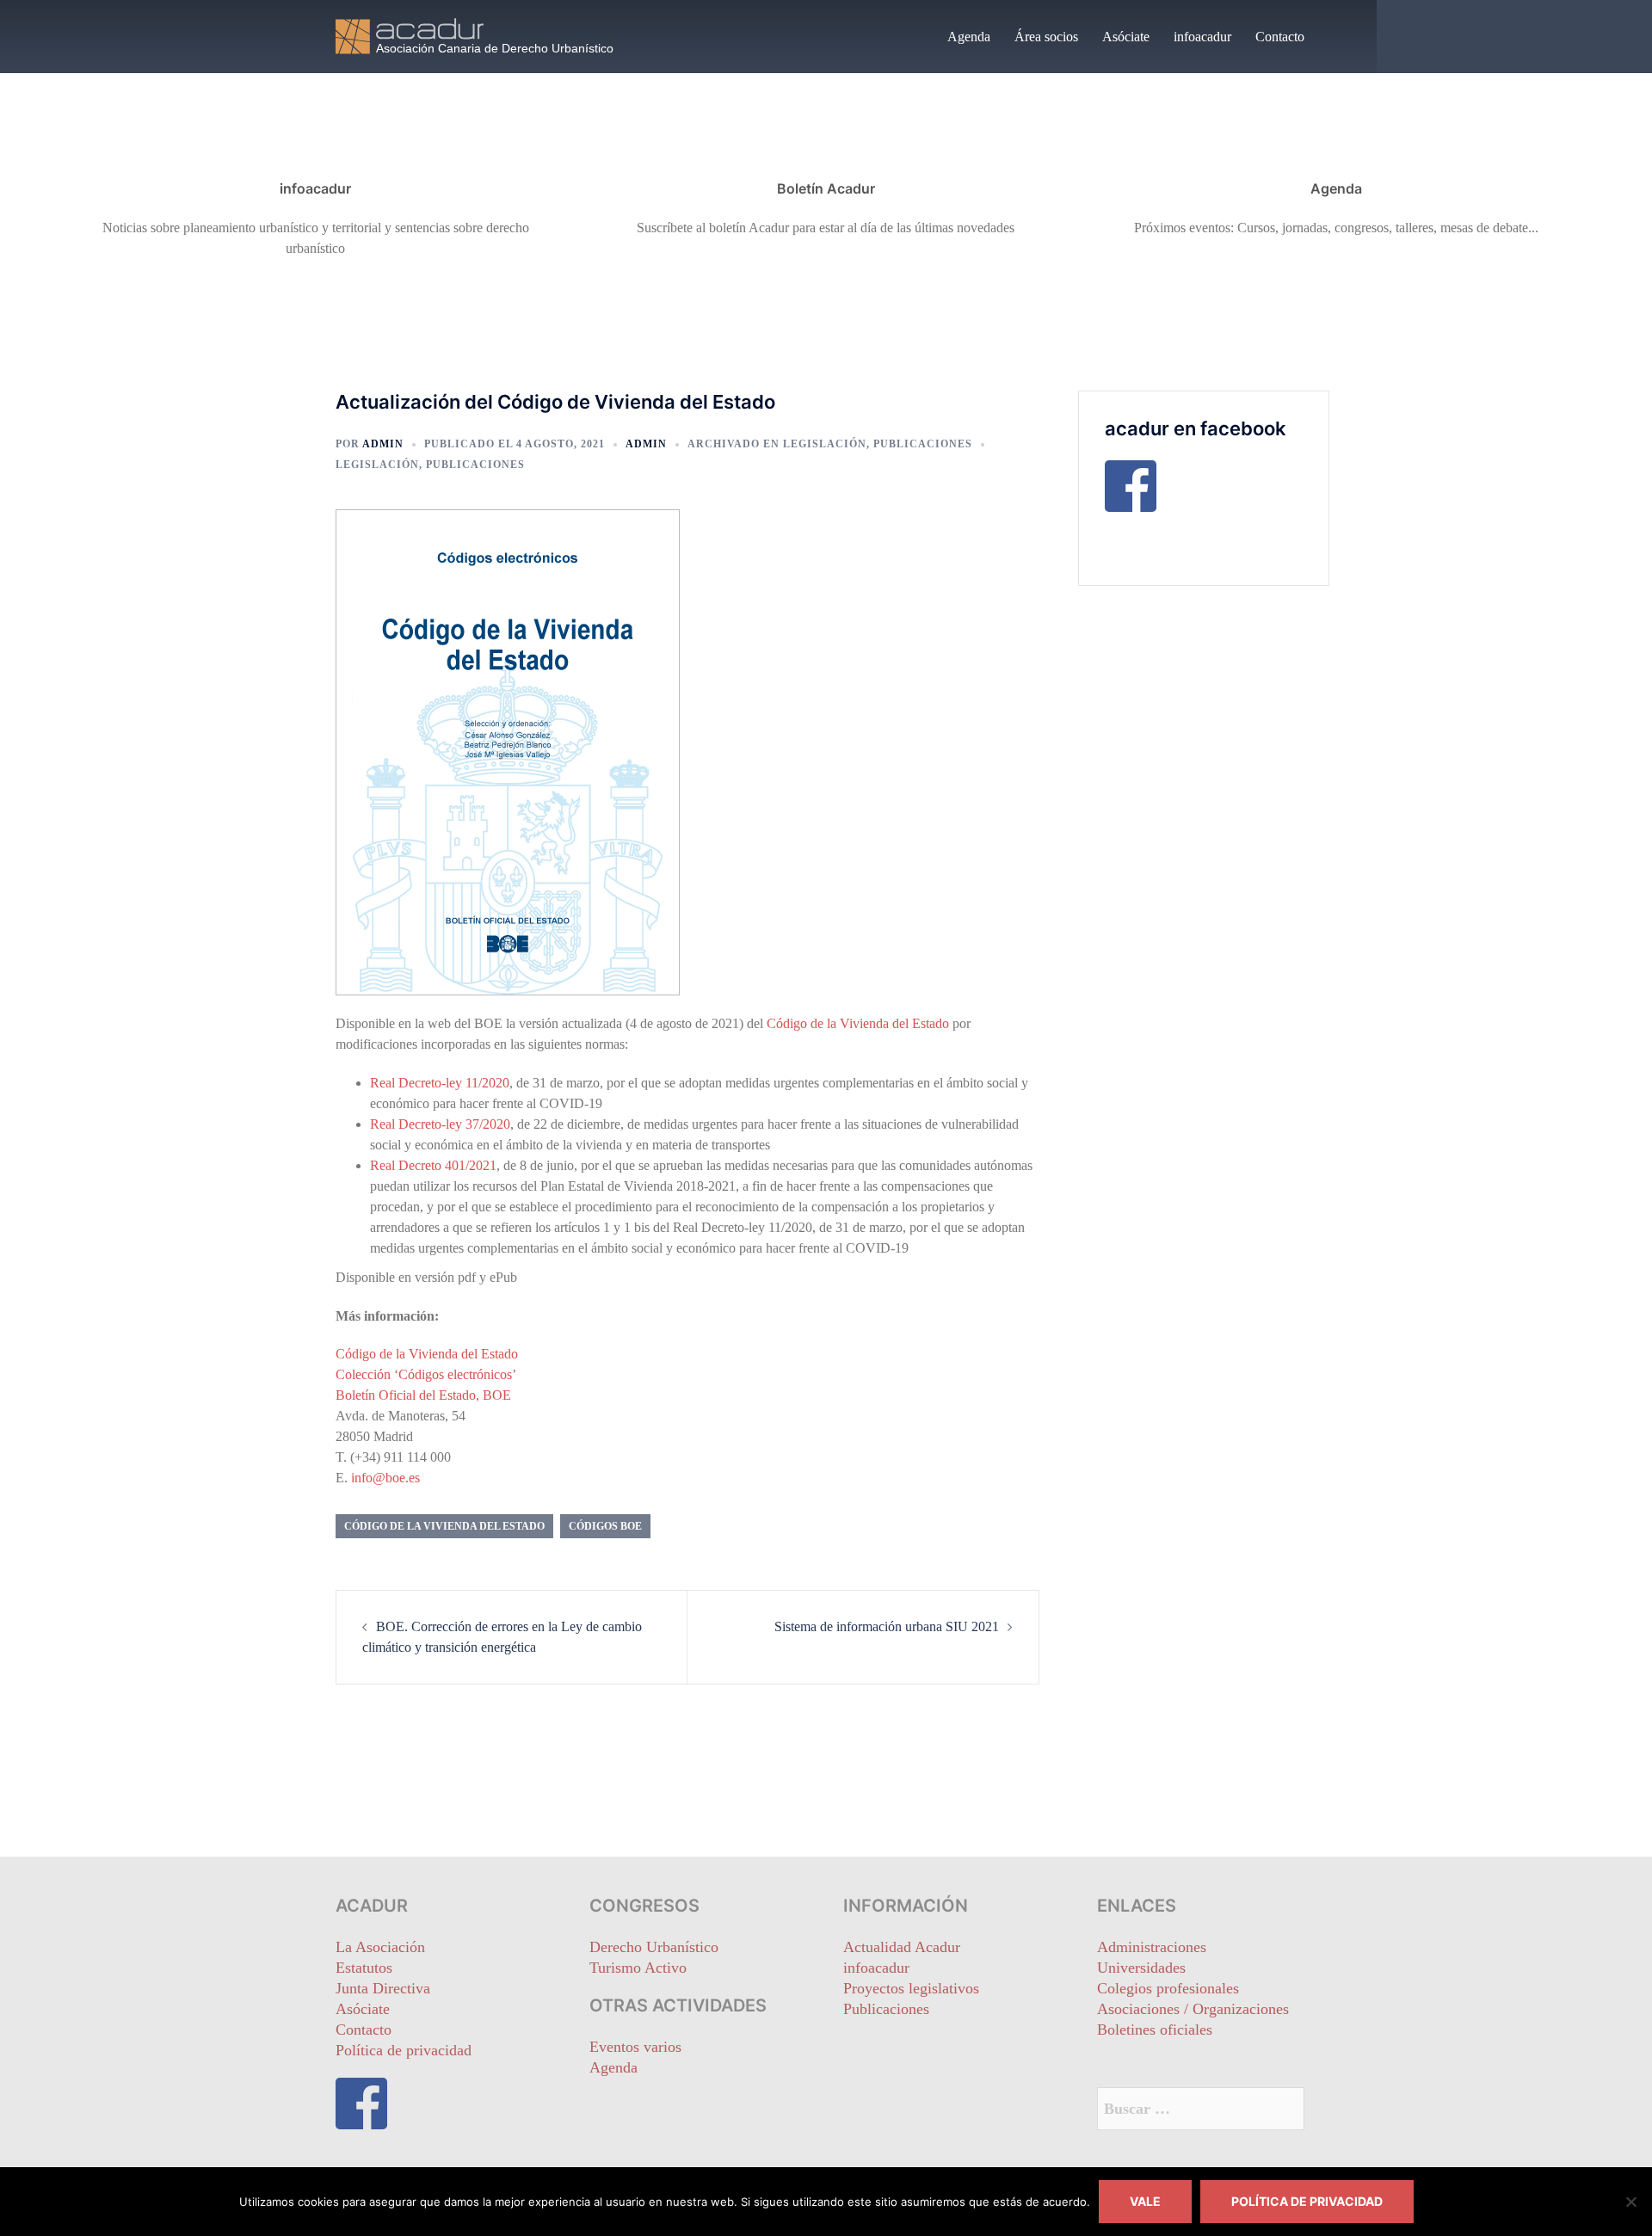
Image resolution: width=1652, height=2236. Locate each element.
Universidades (1141, 1968)
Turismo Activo (638, 1968)
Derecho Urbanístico (654, 1947)
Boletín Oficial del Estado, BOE (423, 1395)
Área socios (1046, 37)
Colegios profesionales (1168, 1988)
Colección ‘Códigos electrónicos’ (426, 1374)
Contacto (1280, 37)
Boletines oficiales (1155, 2030)
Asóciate (1126, 37)
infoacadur (1202, 37)
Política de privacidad (404, 2050)
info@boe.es (385, 1478)
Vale (1145, 2201)
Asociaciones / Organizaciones (1193, 2009)
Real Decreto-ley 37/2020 (440, 1124)
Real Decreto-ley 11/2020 (440, 1083)
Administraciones (1152, 1947)
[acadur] (490, 35)
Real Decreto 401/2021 (433, 1165)
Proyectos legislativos (911, 1988)
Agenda (969, 37)
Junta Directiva (383, 1988)
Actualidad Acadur (902, 1947)
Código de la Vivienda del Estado (858, 1023)
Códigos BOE (605, 1526)
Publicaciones (923, 444)
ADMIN (383, 444)
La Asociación (380, 1947)
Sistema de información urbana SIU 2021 (887, 1626)
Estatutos (364, 1968)
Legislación (825, 444)
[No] (1630, 2202)
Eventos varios (635, 2047)
